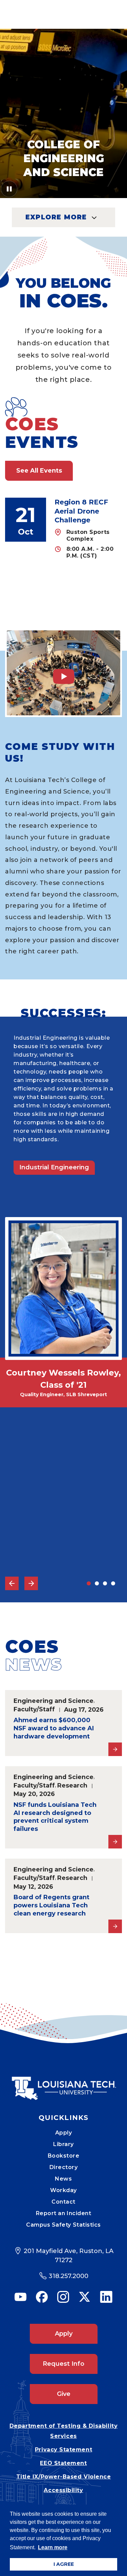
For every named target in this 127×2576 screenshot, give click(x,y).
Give (64, 2394)
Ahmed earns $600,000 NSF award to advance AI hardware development (54, 1728)
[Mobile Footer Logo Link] (64, 2083)
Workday (63, 2190)
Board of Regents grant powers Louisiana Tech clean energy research (51, 1905)
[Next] (31, 1583)
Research (72, 1785)
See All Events (39, 471)
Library (63, 2144)
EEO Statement (63, 2463)
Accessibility (63, 2490)
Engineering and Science (54, 1701)
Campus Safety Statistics (63, 2225)
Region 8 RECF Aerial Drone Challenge (81, 511)
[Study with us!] (63, 673)
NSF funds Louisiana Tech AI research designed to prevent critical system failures (55, 1817)
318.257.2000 (69, 2276)
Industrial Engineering (54, 1167)
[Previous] (12, 1583)
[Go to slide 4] (113, 1583)
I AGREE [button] (64, 2564)
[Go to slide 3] (105, 1583)
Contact (63, 2202)
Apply (64, 2133)
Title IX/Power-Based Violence (64, 2477)
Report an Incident (64, 2213)
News (63, 2179)
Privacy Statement (63, 2450)
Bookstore (64, 2156)
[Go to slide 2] (97, 1583)
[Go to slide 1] (89, 1583)
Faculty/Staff (34, 1709)
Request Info (63, 2364)
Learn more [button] (53, 2547)
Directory (64, 2167)
